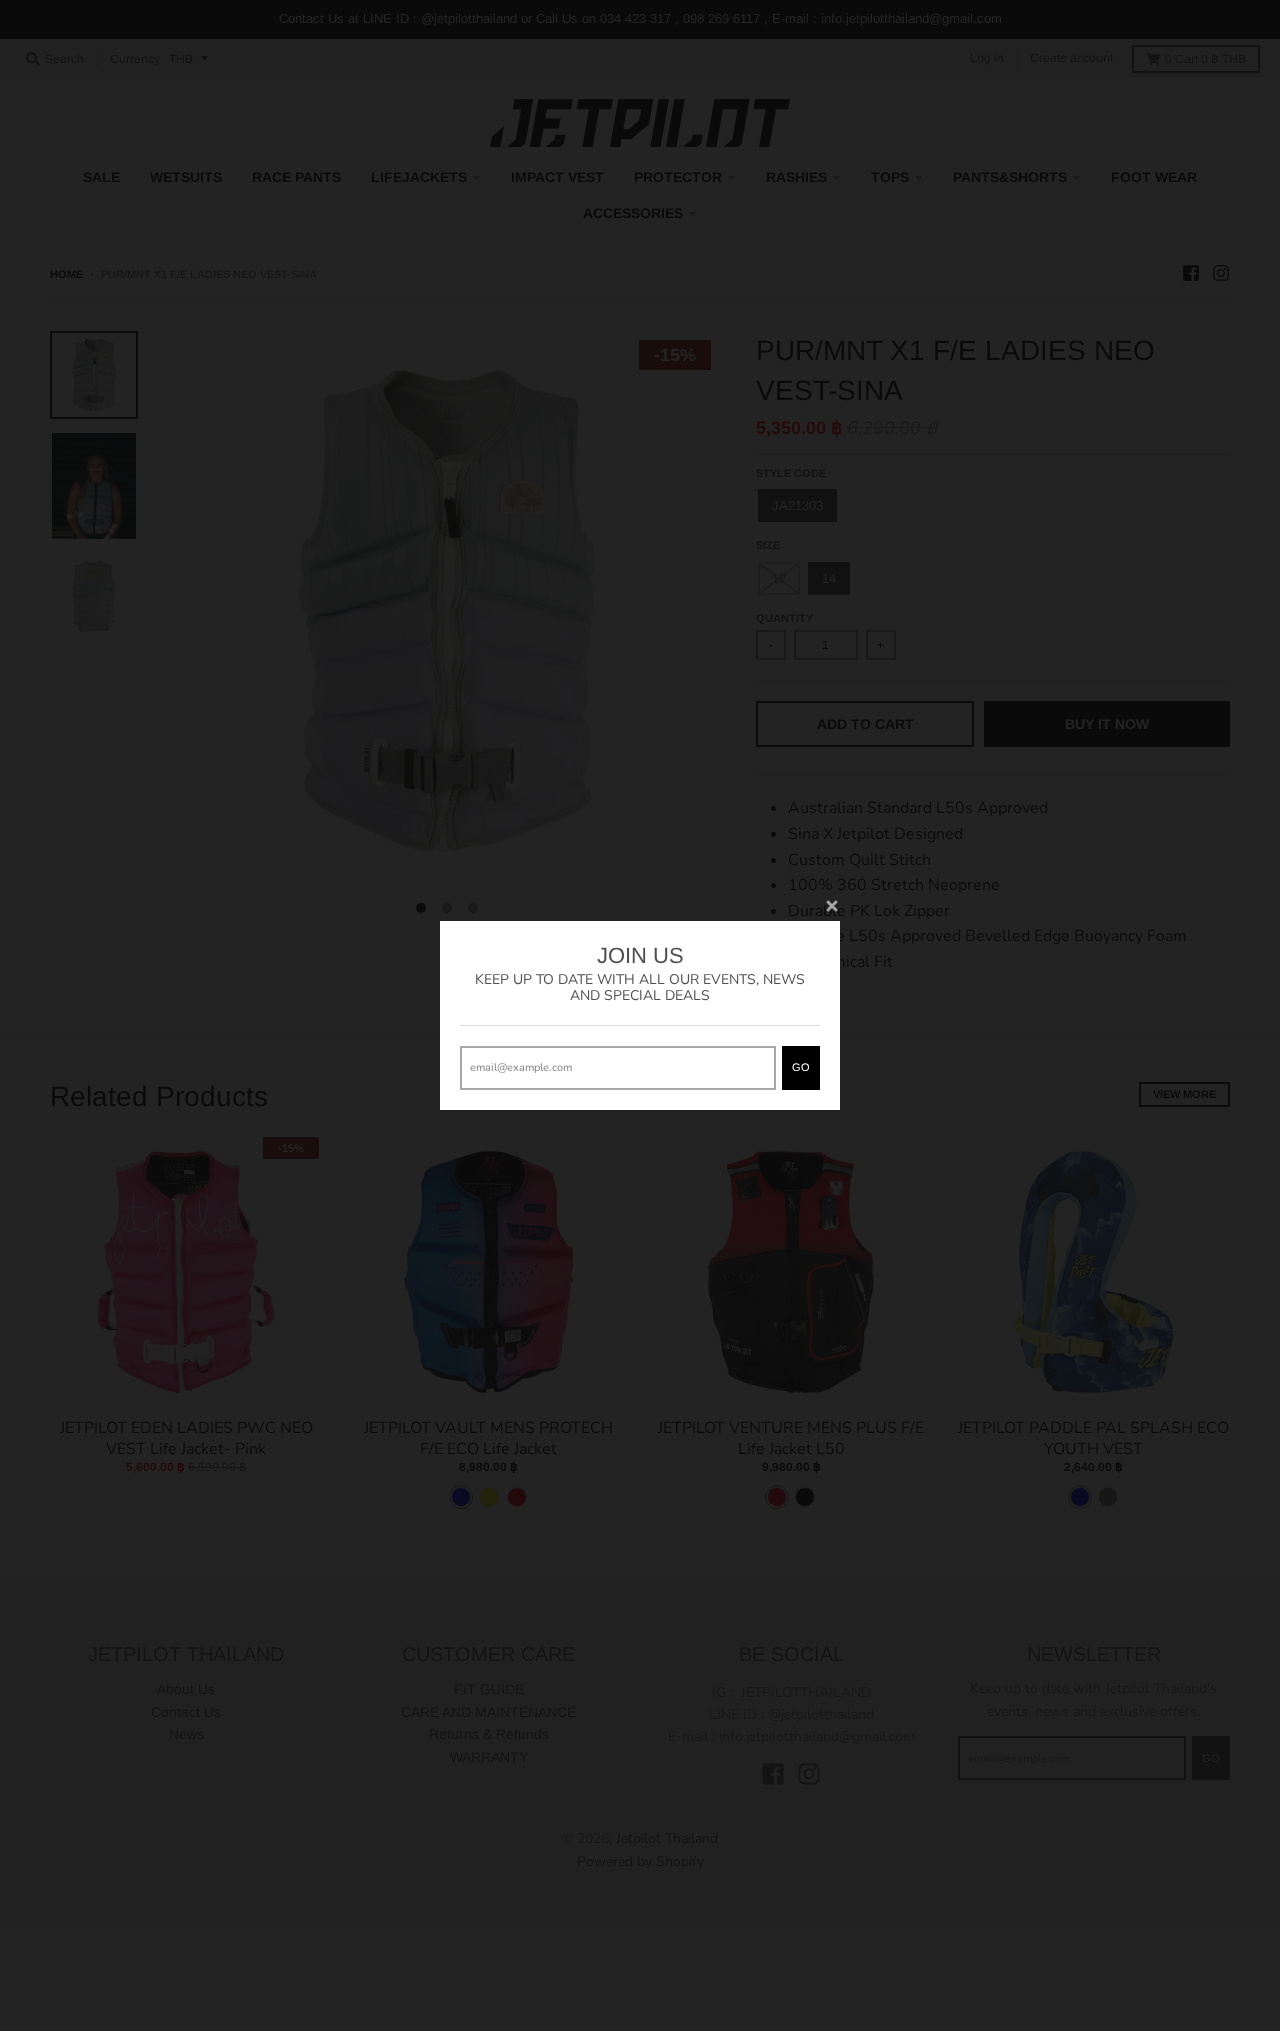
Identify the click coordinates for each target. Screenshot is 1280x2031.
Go (801, 1067)
